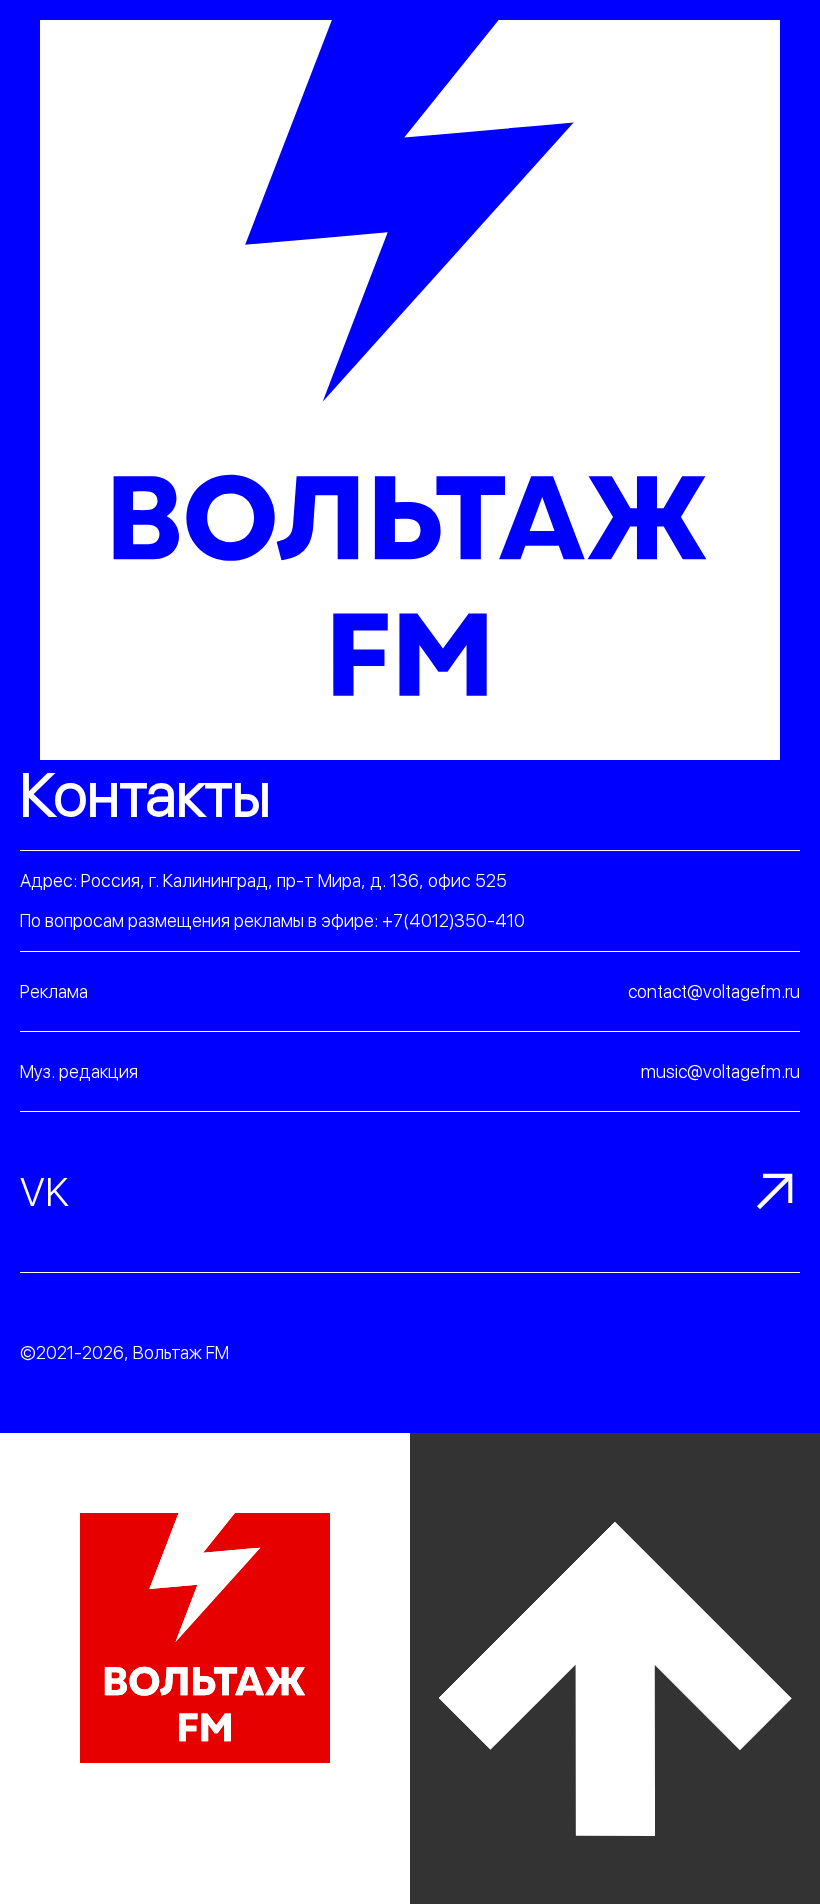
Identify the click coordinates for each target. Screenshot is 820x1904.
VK (44, 1192)
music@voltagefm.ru (720, 1071)
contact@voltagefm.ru (714, 991)
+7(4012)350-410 (453, 920)
